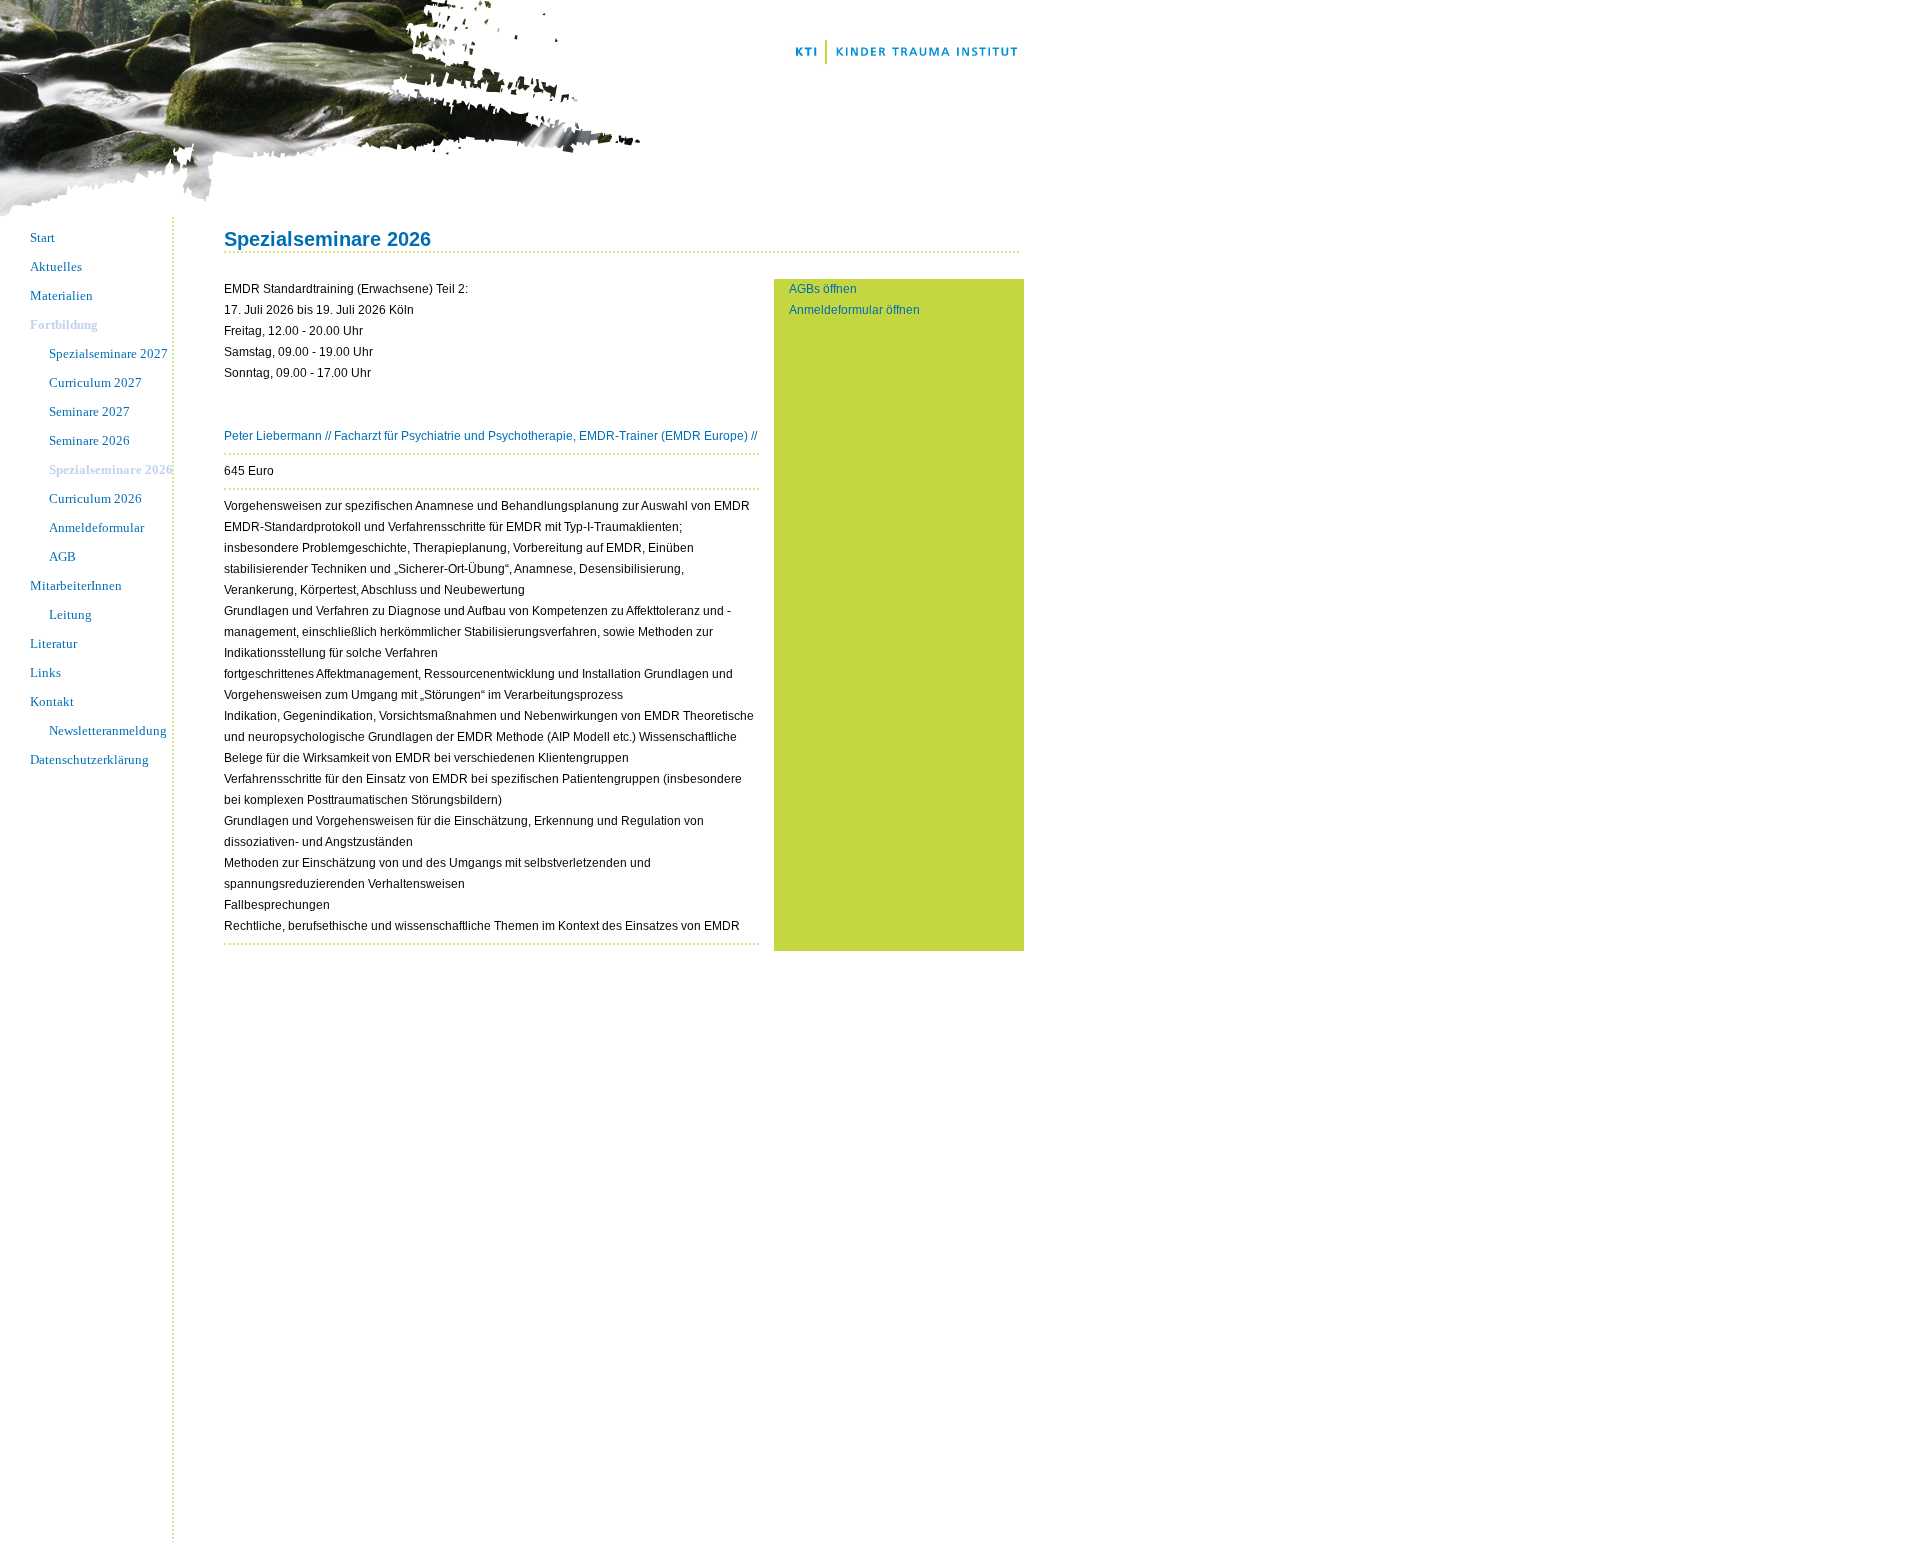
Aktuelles (56, 266)
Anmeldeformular (96, 527)
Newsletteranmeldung (108, 730)
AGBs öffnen (823, 289)
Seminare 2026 (89, 440)
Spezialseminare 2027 (108, 353)
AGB (62, 556)
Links (45, 672)
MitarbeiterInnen (76, 585)
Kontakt (52, 701)
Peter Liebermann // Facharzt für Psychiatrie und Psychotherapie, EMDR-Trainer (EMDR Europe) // (490, 436)
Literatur (53, 643)
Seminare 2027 (89, 411)
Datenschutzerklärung (89, 759)
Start (42, 237)
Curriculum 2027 (95, 382)
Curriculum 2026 (95, 498)
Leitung (70, 614)
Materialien (61, 295)
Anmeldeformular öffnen (854, 310)
